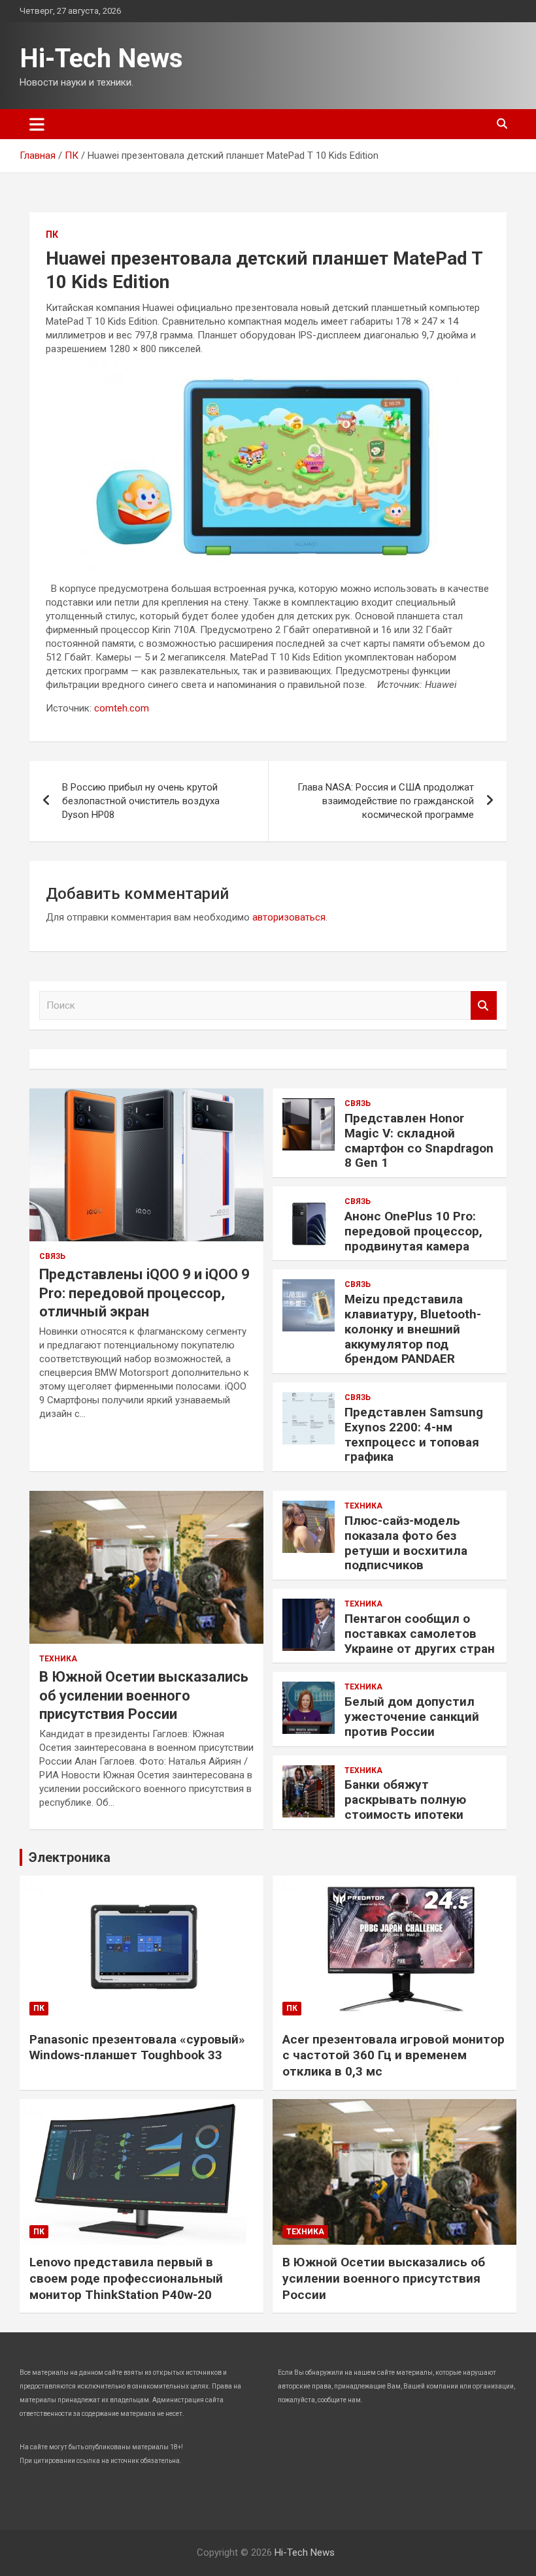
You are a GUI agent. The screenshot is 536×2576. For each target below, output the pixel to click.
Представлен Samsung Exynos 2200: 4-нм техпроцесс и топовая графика (414, 1434)
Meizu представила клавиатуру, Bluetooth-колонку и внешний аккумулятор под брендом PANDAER (413, 1329)
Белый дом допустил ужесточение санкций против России (412, 1717)
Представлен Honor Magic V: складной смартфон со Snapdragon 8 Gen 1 (419, 1140)
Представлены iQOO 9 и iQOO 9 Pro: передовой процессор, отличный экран (144, 1293)
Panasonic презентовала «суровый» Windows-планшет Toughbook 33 (137, 2047)
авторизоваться (289, 917)
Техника (58, 1659)
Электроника (70, 1857)
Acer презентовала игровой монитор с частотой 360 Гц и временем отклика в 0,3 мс (394, 2055)
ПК (52, 235)
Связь (52, 1256)
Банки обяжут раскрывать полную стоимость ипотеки (405, 1800)
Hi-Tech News (101, 58)
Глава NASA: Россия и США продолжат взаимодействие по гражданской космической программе (386, 801)
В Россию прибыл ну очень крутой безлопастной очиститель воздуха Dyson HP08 (141, 801)
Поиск (484, 1006)
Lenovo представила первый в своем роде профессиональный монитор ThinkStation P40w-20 (126, 2278)
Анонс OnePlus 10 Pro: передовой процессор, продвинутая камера (413, 1231)
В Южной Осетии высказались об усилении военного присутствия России (144, 1695)
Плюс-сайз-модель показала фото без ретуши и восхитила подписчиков (406, 1543)
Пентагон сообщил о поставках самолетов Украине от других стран (420, 1634)
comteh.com (122, 708)
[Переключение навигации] (37, 124)
